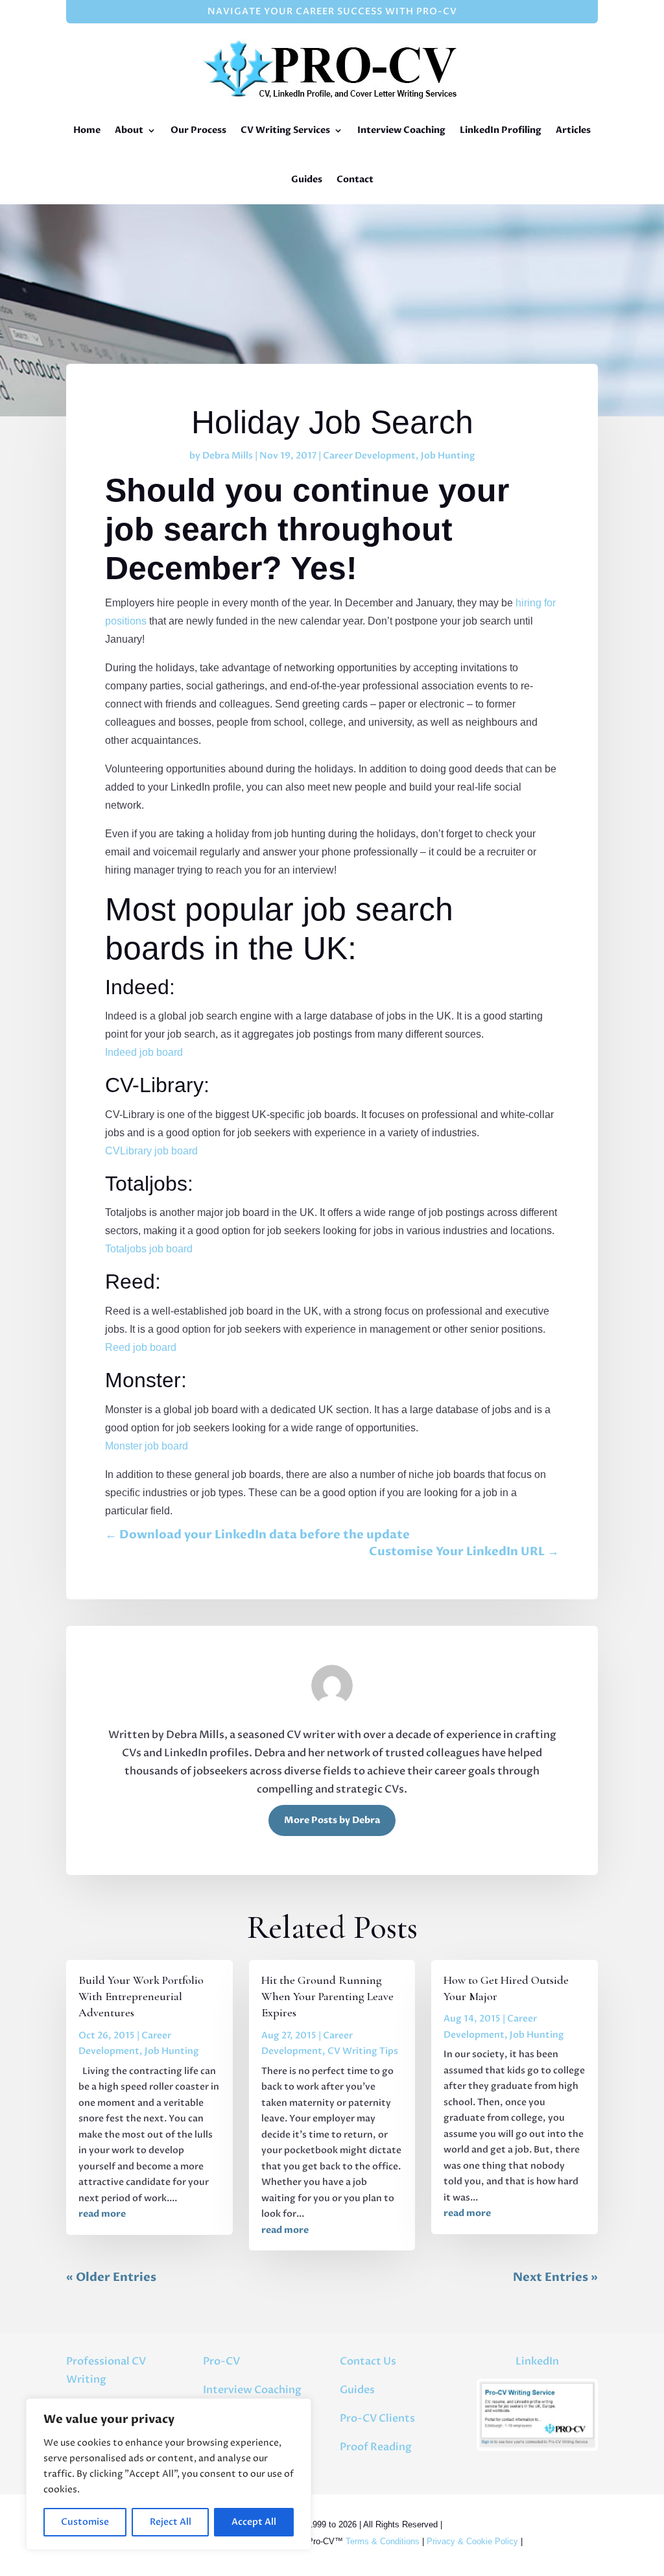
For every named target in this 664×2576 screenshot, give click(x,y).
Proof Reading (376, 2447)
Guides (307, 179)
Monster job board (147, 1446)
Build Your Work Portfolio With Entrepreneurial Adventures (141, 1996)
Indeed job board (144, 1052)
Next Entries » (555, 2277)
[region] (169, 2474)
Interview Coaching (401, 130)
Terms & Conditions (383, 2541)
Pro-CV (221, 2361)
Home (87, 130)
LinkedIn (537, 2361)
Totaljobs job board (149, 1249)
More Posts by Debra (332, 1820)
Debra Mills (228, 456)
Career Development (369, 456)
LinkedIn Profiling (501, 130)
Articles (573, 130)
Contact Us (368, 2361)
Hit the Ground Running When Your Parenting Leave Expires (327, 1996)
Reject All (171, 2522)
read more (102, 2214)
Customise (85, 2522)
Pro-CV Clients (377, 2418)
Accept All (254, 2522)
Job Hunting (448, 456)
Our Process (198, 130)
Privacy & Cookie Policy (472, 2541)
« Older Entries (111, 2277)
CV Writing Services (285, 130)
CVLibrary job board (151, 1151)
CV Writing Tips (363, 2051)
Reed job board (141, 1347)
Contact (355, 179)
